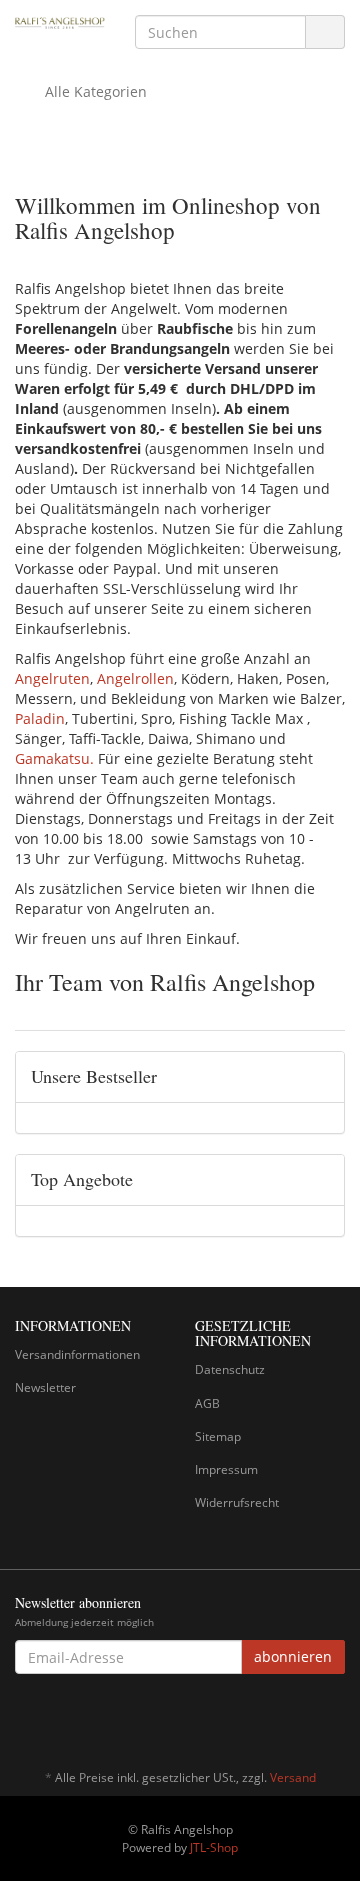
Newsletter (45, 1387)
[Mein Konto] (324, 92)
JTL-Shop (214, 1847)
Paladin (40, 718)
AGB (207, 1403)
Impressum (226, 1469)
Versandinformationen (77, 1354)
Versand (293, 1777)
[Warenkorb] (273, 92)
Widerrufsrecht (237, 1502)
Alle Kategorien (94, 91)
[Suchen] (325, 32)
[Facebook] (334, 1719)
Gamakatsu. (54, 758)
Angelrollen (135, 678)
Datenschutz (230, 1369)
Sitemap (218, 1436)
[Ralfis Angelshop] (60, 22)
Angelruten (52, 678)
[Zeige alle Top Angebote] (322, 1180)
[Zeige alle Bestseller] (322, 1077)
